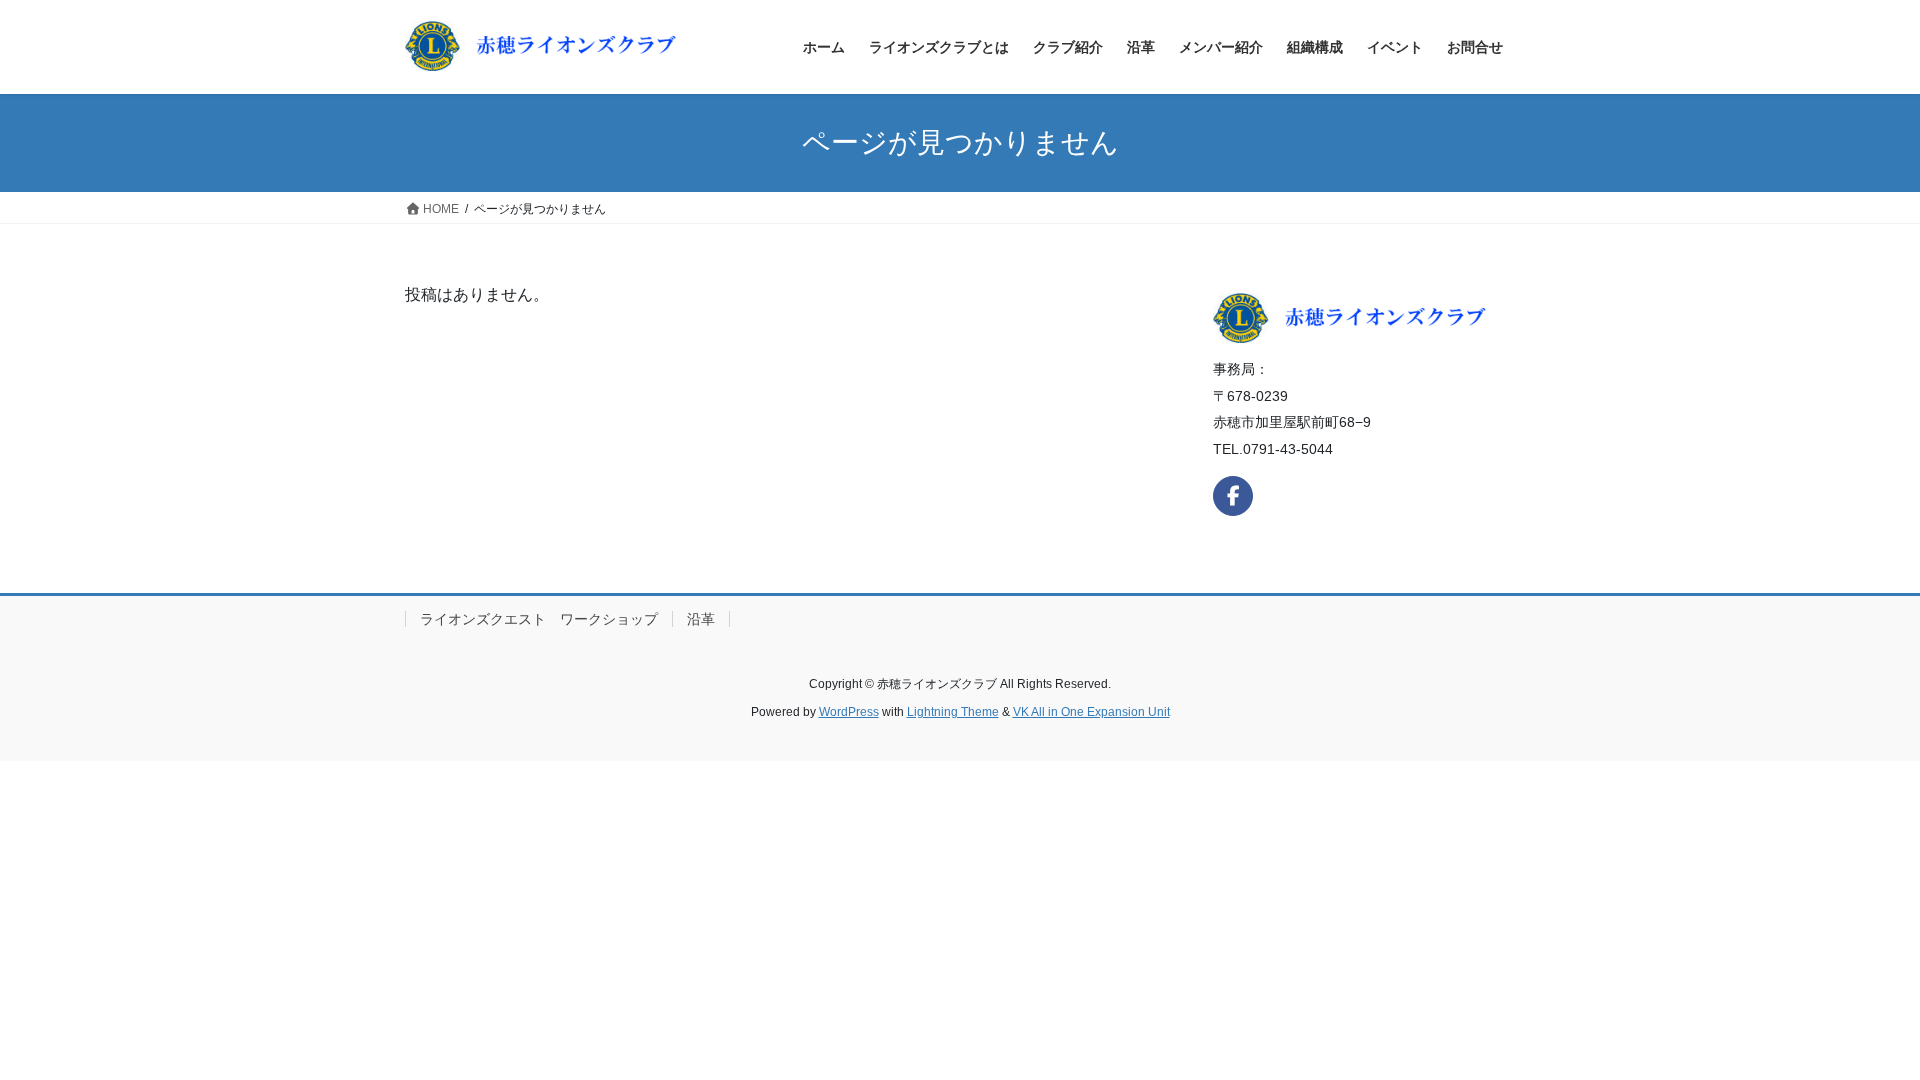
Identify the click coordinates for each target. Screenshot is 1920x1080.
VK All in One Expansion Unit (1091, 712)
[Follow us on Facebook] (1233, 496)
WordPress (849, 712)
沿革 (701, 619)
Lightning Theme (953, 712)
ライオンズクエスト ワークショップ (539, 619)
